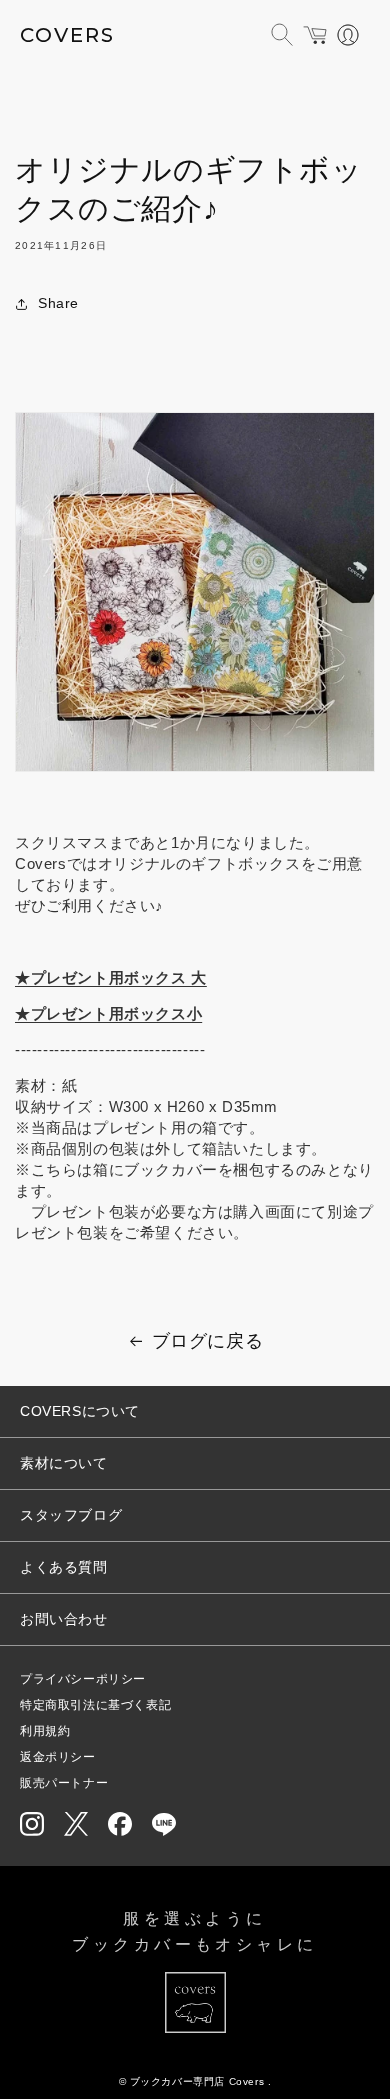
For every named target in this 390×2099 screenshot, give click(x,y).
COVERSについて (80, 1411)
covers (67, 35)
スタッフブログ (71, 1515)
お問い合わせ (64, 1619)
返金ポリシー (58, 1757)
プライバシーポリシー (83, 1679)
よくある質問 (64, 1567)
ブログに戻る (208, 1341)
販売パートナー (64, 1783)
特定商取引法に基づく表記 (95, 1705)
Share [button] (58, 303)
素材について (64, 1463)
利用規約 (45, 1731)
